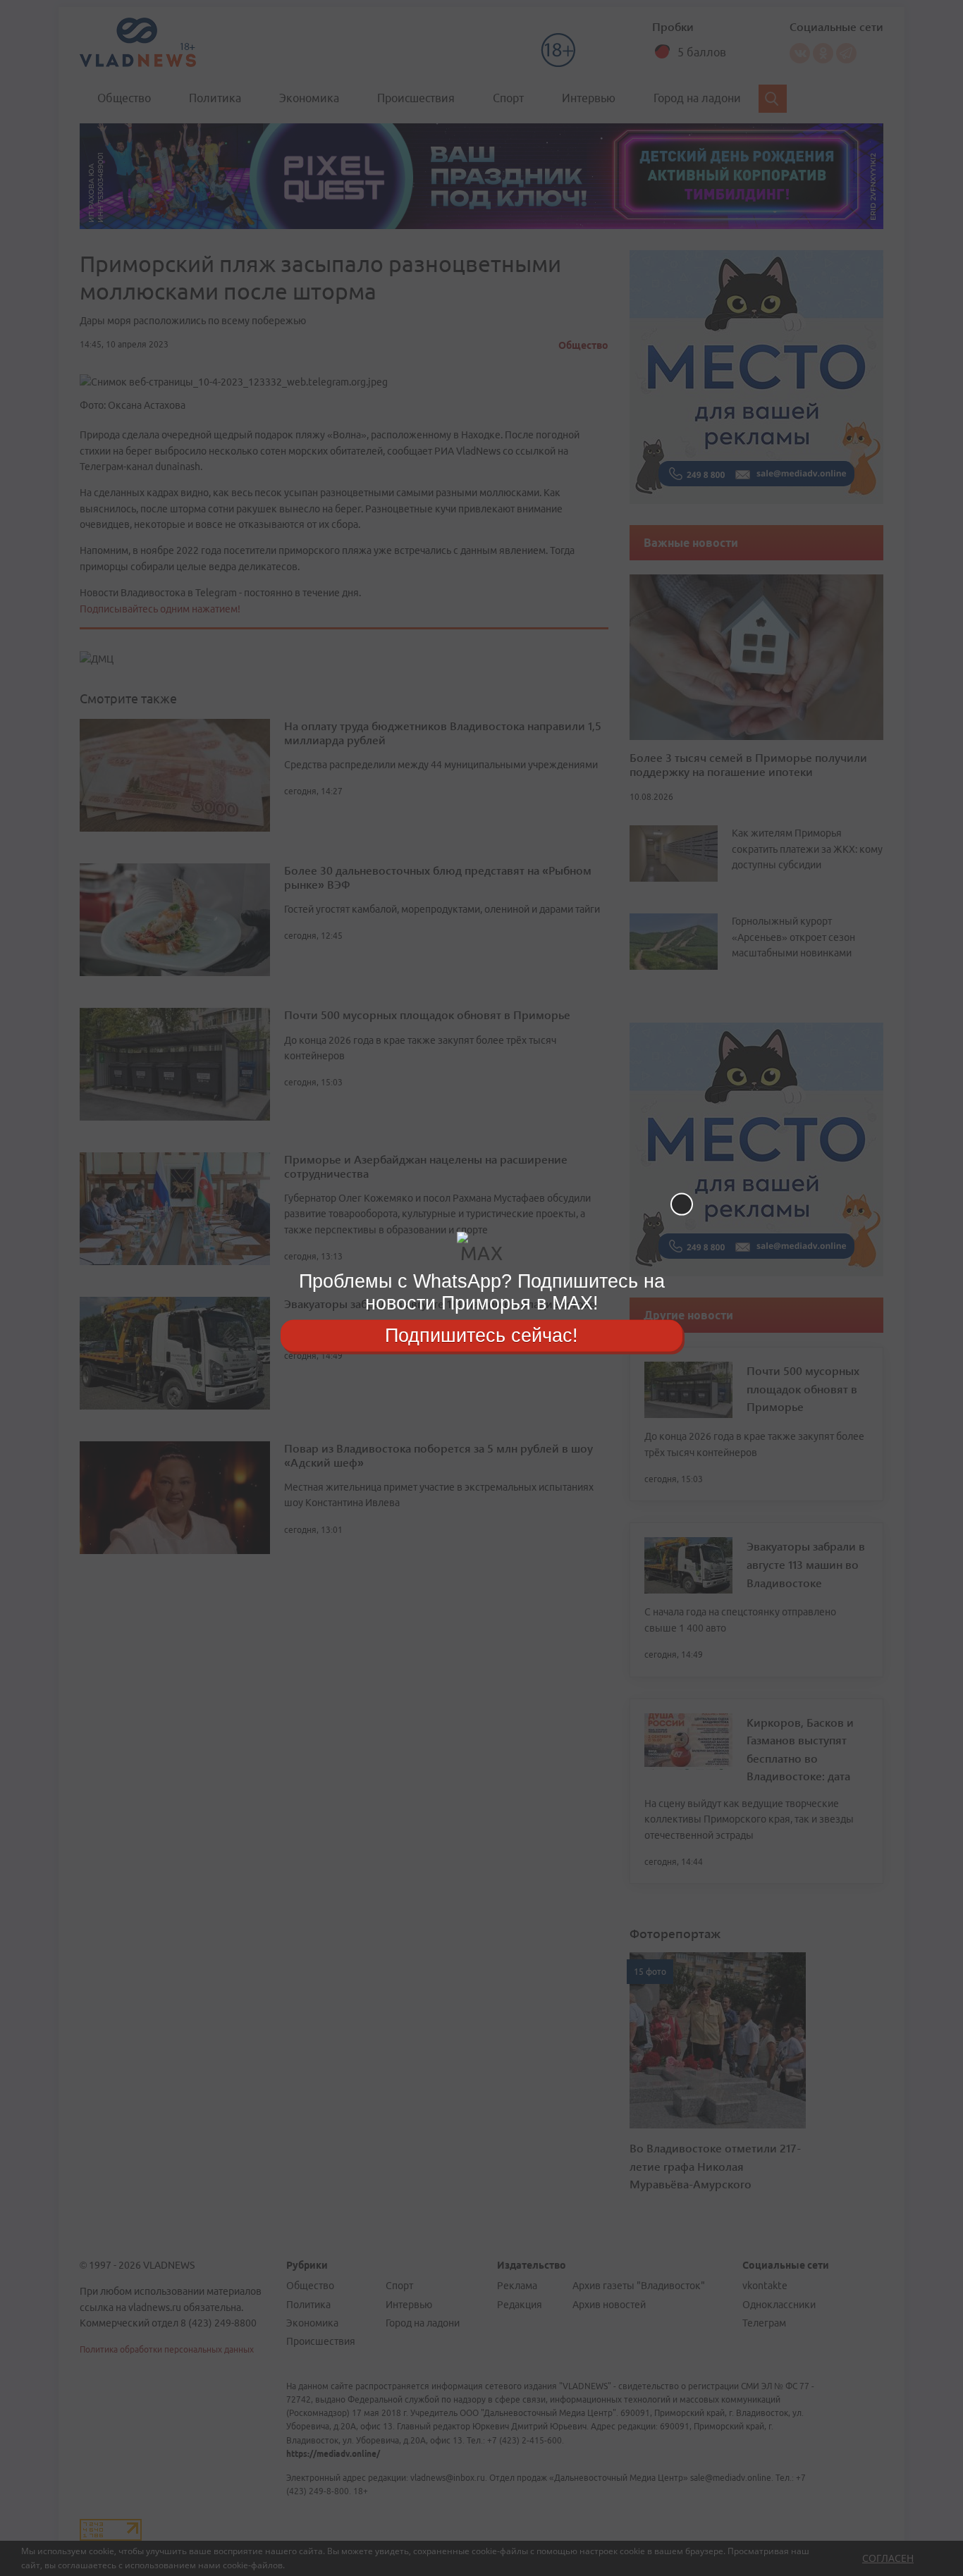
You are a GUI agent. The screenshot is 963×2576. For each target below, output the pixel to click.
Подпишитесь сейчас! (481, 1335)
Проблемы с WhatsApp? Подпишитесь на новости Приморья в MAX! (482, 1292)
